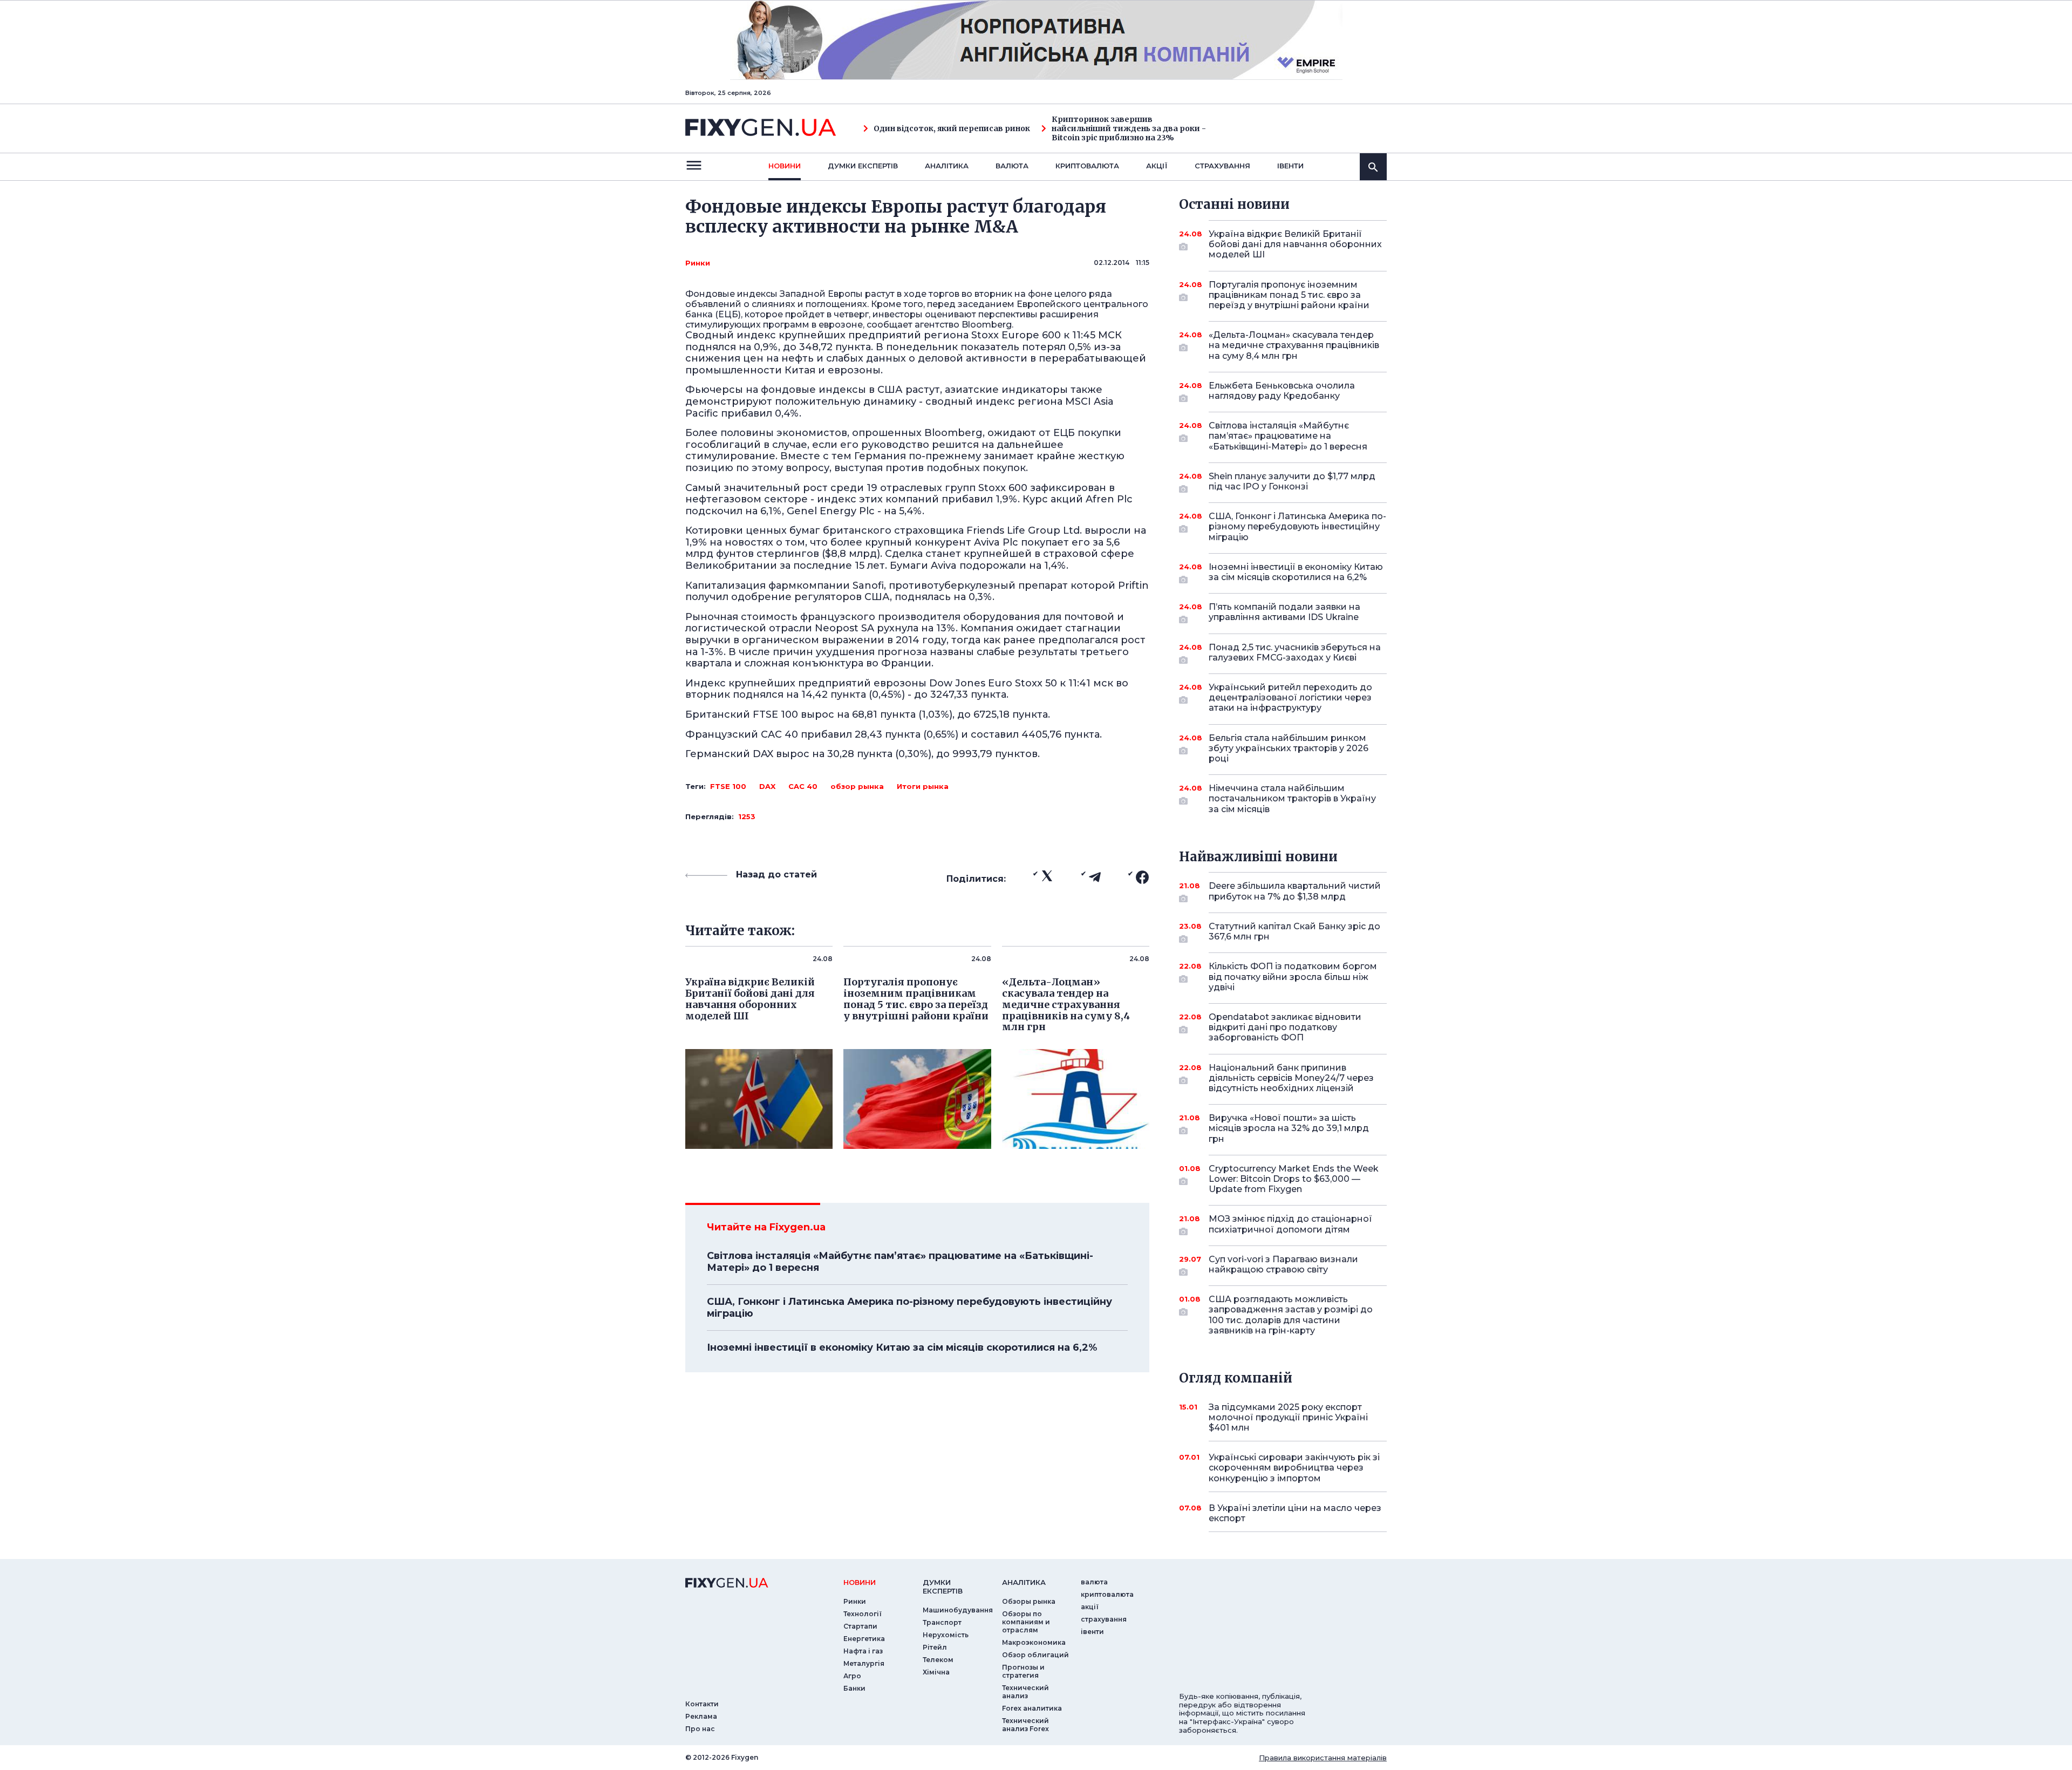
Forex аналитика (1032, 1708)
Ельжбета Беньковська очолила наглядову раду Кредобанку (1282, 391)
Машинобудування (958, 1610)
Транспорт (942, 1622)
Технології (863, 1614)
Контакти (702, 1704)
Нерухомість (946, 1635)
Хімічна (936, 1672)
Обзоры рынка (1029, 1601)
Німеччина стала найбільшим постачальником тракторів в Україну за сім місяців (1292, 798)
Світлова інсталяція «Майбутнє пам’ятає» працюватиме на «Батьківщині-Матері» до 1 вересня (900, 1262)
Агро (852, 1676)
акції (1157, 166)
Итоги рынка (923, 786)
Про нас (700, 1729)
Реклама (701, 1716)
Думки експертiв (863, 166)
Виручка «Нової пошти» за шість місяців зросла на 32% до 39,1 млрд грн (1289, 1128)
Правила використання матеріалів (1323, 1758)
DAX (767, 786)
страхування (1222, 166)
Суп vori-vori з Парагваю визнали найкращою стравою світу (1283, 1264)
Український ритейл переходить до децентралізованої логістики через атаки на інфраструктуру (1290, 697)
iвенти (1290, 166)
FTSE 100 (728, 786)
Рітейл (935, 1647)
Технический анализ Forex (1025, 1725)
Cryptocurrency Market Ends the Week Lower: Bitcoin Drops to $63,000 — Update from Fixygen (1294, 1179)
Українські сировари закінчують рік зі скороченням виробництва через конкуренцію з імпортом (1294, 1468)
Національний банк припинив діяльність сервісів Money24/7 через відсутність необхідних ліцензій (1291, 1078)
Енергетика (864, 1639)
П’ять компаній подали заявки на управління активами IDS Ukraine (1284, 612)
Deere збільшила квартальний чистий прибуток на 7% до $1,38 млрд (1295, 891)
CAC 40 (803, 786)
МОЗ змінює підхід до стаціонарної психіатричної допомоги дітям (1290, 1224)
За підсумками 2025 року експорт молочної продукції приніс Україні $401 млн (1288, 1417)
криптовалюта (1087, 166)
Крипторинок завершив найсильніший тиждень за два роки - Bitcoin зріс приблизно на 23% (1129, 128)
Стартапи (860, 1626)
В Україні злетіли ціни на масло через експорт (1295, 1513)
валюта (1012, 166)
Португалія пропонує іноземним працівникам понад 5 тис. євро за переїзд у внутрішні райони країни (1289, 295)
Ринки (698, 263)
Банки (854, 1688)
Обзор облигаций (1035, 1655)
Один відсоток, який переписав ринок (952, 129)
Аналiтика (947, 166)
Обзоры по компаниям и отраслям (1026, 1622)
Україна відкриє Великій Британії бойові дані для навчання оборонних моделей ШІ (1295, 244)
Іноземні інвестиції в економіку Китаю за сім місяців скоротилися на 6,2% (902, 1347)
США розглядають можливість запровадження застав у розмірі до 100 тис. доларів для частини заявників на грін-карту (1291, 1315)
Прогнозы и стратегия (1023, 1671)
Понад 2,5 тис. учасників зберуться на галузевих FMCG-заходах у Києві (1295, 652)
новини (785, 166)
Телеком (938, 1660)
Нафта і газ (863, 1651)
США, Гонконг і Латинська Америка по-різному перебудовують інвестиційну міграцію (909, 1308)
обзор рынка (857, 786)
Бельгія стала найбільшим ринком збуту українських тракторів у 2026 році (1289, 748)
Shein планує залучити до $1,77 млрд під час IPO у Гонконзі (1292, 481)
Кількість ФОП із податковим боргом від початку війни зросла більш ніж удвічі (1293, 976)
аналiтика (1024, 1582)
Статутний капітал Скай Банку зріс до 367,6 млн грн (1294, 931)
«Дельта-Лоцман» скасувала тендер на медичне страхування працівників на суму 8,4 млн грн (1294, 345)
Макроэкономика (1034, 1642)
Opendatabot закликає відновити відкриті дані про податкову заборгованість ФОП (1285, 1027)
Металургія (864, 1663)
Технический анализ (1025, 1692)
